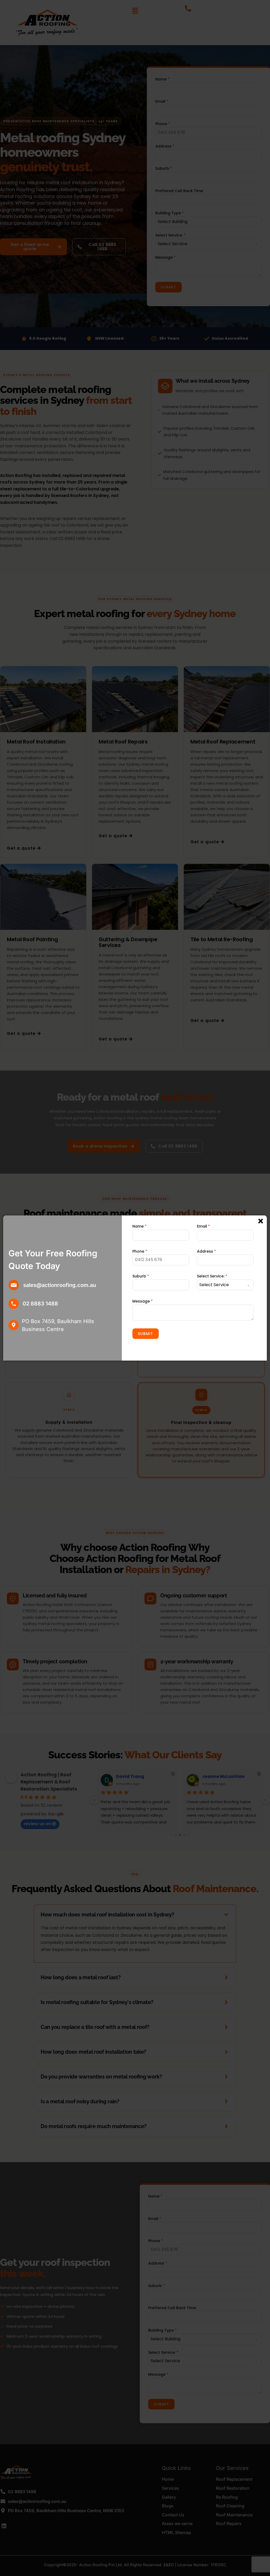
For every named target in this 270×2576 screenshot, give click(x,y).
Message (143, 1301)
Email (203, 1226)
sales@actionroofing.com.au (60, 1285)
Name (139, 1226)
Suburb (141, 1276)
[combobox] (225, 1285)
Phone (140, 1251)
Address (206, 1251)
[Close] (261, 1221)
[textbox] (220, 1285)
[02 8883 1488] (14, 1304)
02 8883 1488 (40, 1304)
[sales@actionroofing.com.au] (14, 1285)
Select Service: (212, 1276)
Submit (146, 1334)
